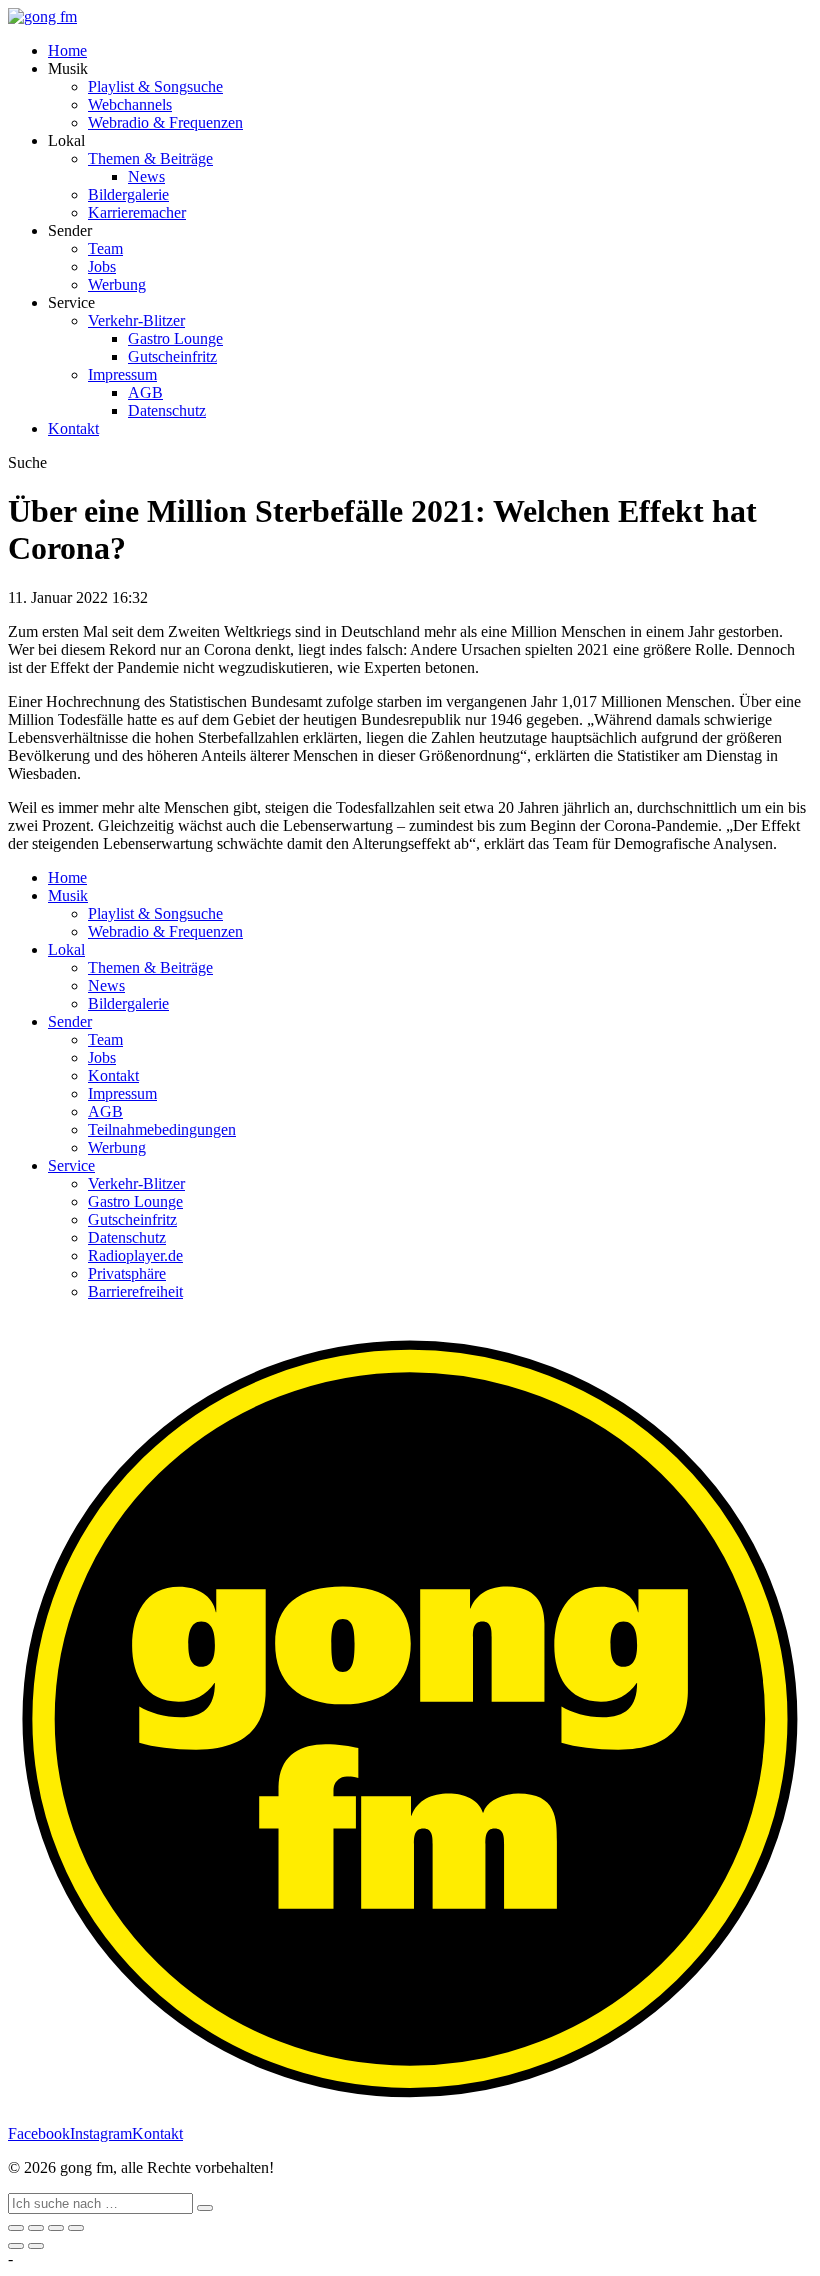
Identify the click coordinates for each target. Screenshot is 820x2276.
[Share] (36, 2228)
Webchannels (130, 104)
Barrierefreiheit (135, 1291)
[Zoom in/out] (76, 2228)
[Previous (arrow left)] (16, 2246)
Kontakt (73, 428)
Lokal (66, 949)
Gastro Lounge (175, 338)
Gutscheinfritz (172, 356)
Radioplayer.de (135, 1255)
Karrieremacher (137, 212)
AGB (145, 392)
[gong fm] (42, 16)
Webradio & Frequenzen (165, 122)
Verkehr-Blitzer (136, 320)
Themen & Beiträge (150, 158)
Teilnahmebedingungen (162, 1129)
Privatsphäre (127, 1273)
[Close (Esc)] (16, 2228)
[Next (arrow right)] (36, 2246)
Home (67, 50)
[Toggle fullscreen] (56, 2228)
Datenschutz (167, 410)
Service (71, 1165)
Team (105, 248)
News (146, 176)
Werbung (117, 284)
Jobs (102, 266)
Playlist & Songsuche (155, 86)
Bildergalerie (128, 194)
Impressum (122, 374)
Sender (70, 1021)
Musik (68, 895)
